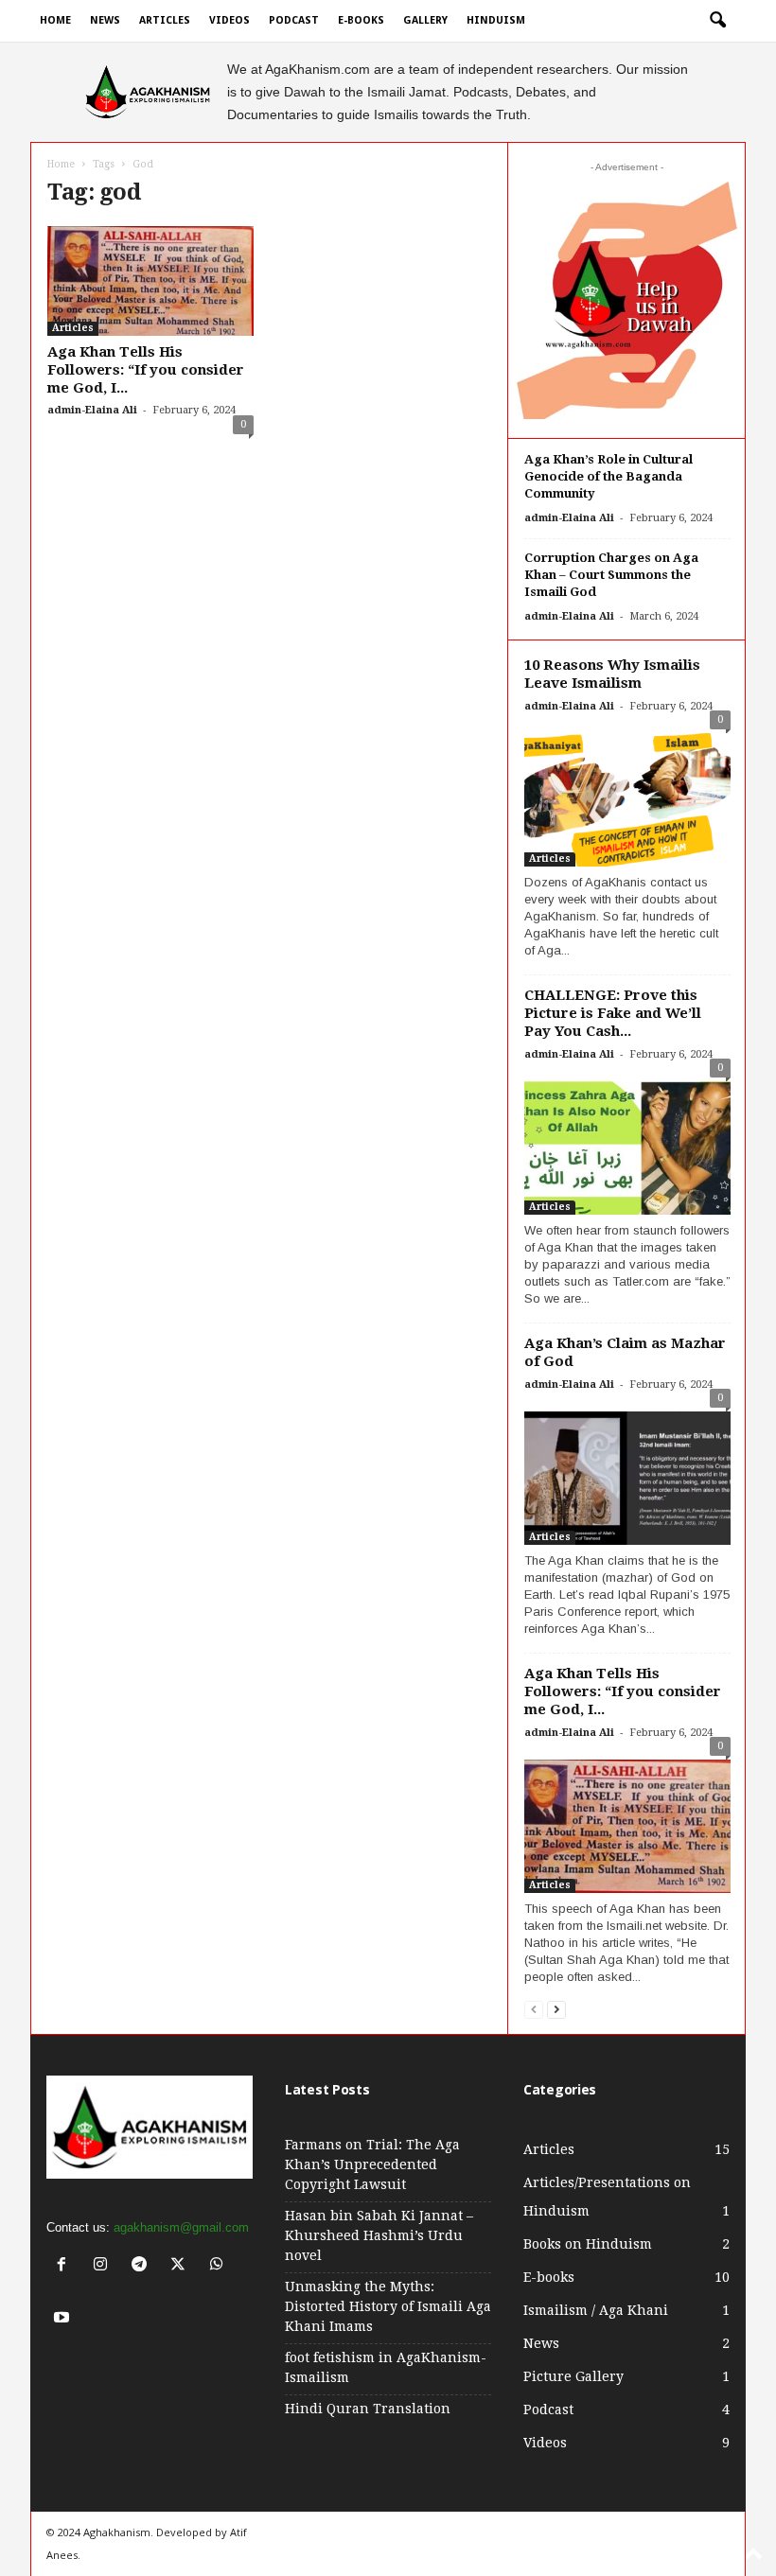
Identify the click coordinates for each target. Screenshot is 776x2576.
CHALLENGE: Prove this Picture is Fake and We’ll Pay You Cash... (613, 1013)
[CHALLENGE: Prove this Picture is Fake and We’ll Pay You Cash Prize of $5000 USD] (627, 1143)
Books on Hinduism (588, 2244)
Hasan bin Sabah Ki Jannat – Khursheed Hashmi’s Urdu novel (379, 2235)
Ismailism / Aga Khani (596, 2310)
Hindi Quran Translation (368, 2409)
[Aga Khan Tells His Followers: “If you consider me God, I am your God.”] (150, 281)
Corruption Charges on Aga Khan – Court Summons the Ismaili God (611, 575)
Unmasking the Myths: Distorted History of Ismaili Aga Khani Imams (388, 2306)
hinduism (496, 20)
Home (55, 20)
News (105, 20)
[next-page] (556, 2009)
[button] (717, 21)
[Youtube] (64, 2319)
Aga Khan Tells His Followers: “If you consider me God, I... (146, 370)
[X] (182, 2266)
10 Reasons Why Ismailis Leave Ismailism (612, 674)
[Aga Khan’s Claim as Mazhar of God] (627, 1473)
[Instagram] (105, 2266)
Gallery (425, 20)
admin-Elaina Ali (92, 410)
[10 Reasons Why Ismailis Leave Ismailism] (627, 795)
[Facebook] (66, 2266)
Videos (229, 20)
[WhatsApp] (219, 2266)
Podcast (294, 20)
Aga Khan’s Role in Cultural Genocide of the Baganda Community (608, 476)
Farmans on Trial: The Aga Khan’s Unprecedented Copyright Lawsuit (372, 2164)
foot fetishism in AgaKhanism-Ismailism (386, 2367)
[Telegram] (143, 2266)
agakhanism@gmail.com (181, 2227)
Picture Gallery (573, 2376)
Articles (165, 20)
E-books (361, 20)
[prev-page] (534, 2009)
